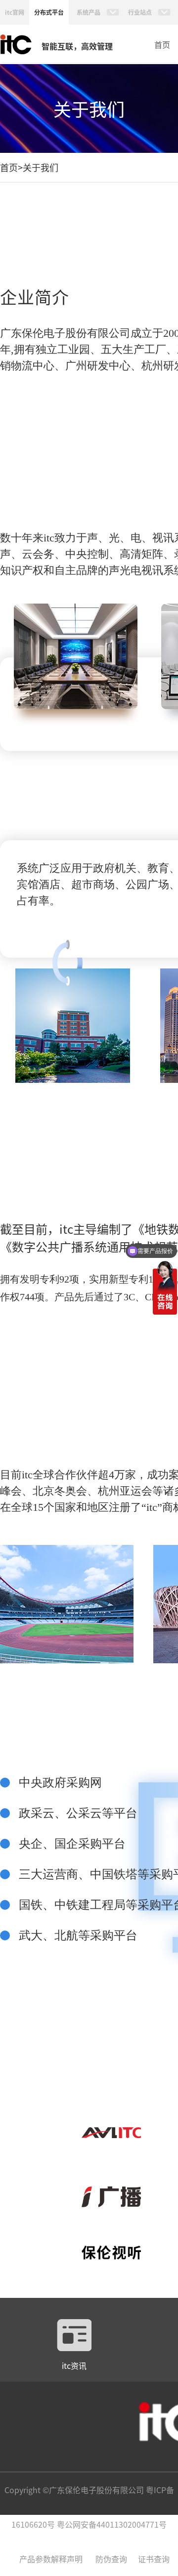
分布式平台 (49, 12)
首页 (162, 44)
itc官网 (15, 12)
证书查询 (154, 2559)
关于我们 (41, 167)
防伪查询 (111, 2559)
